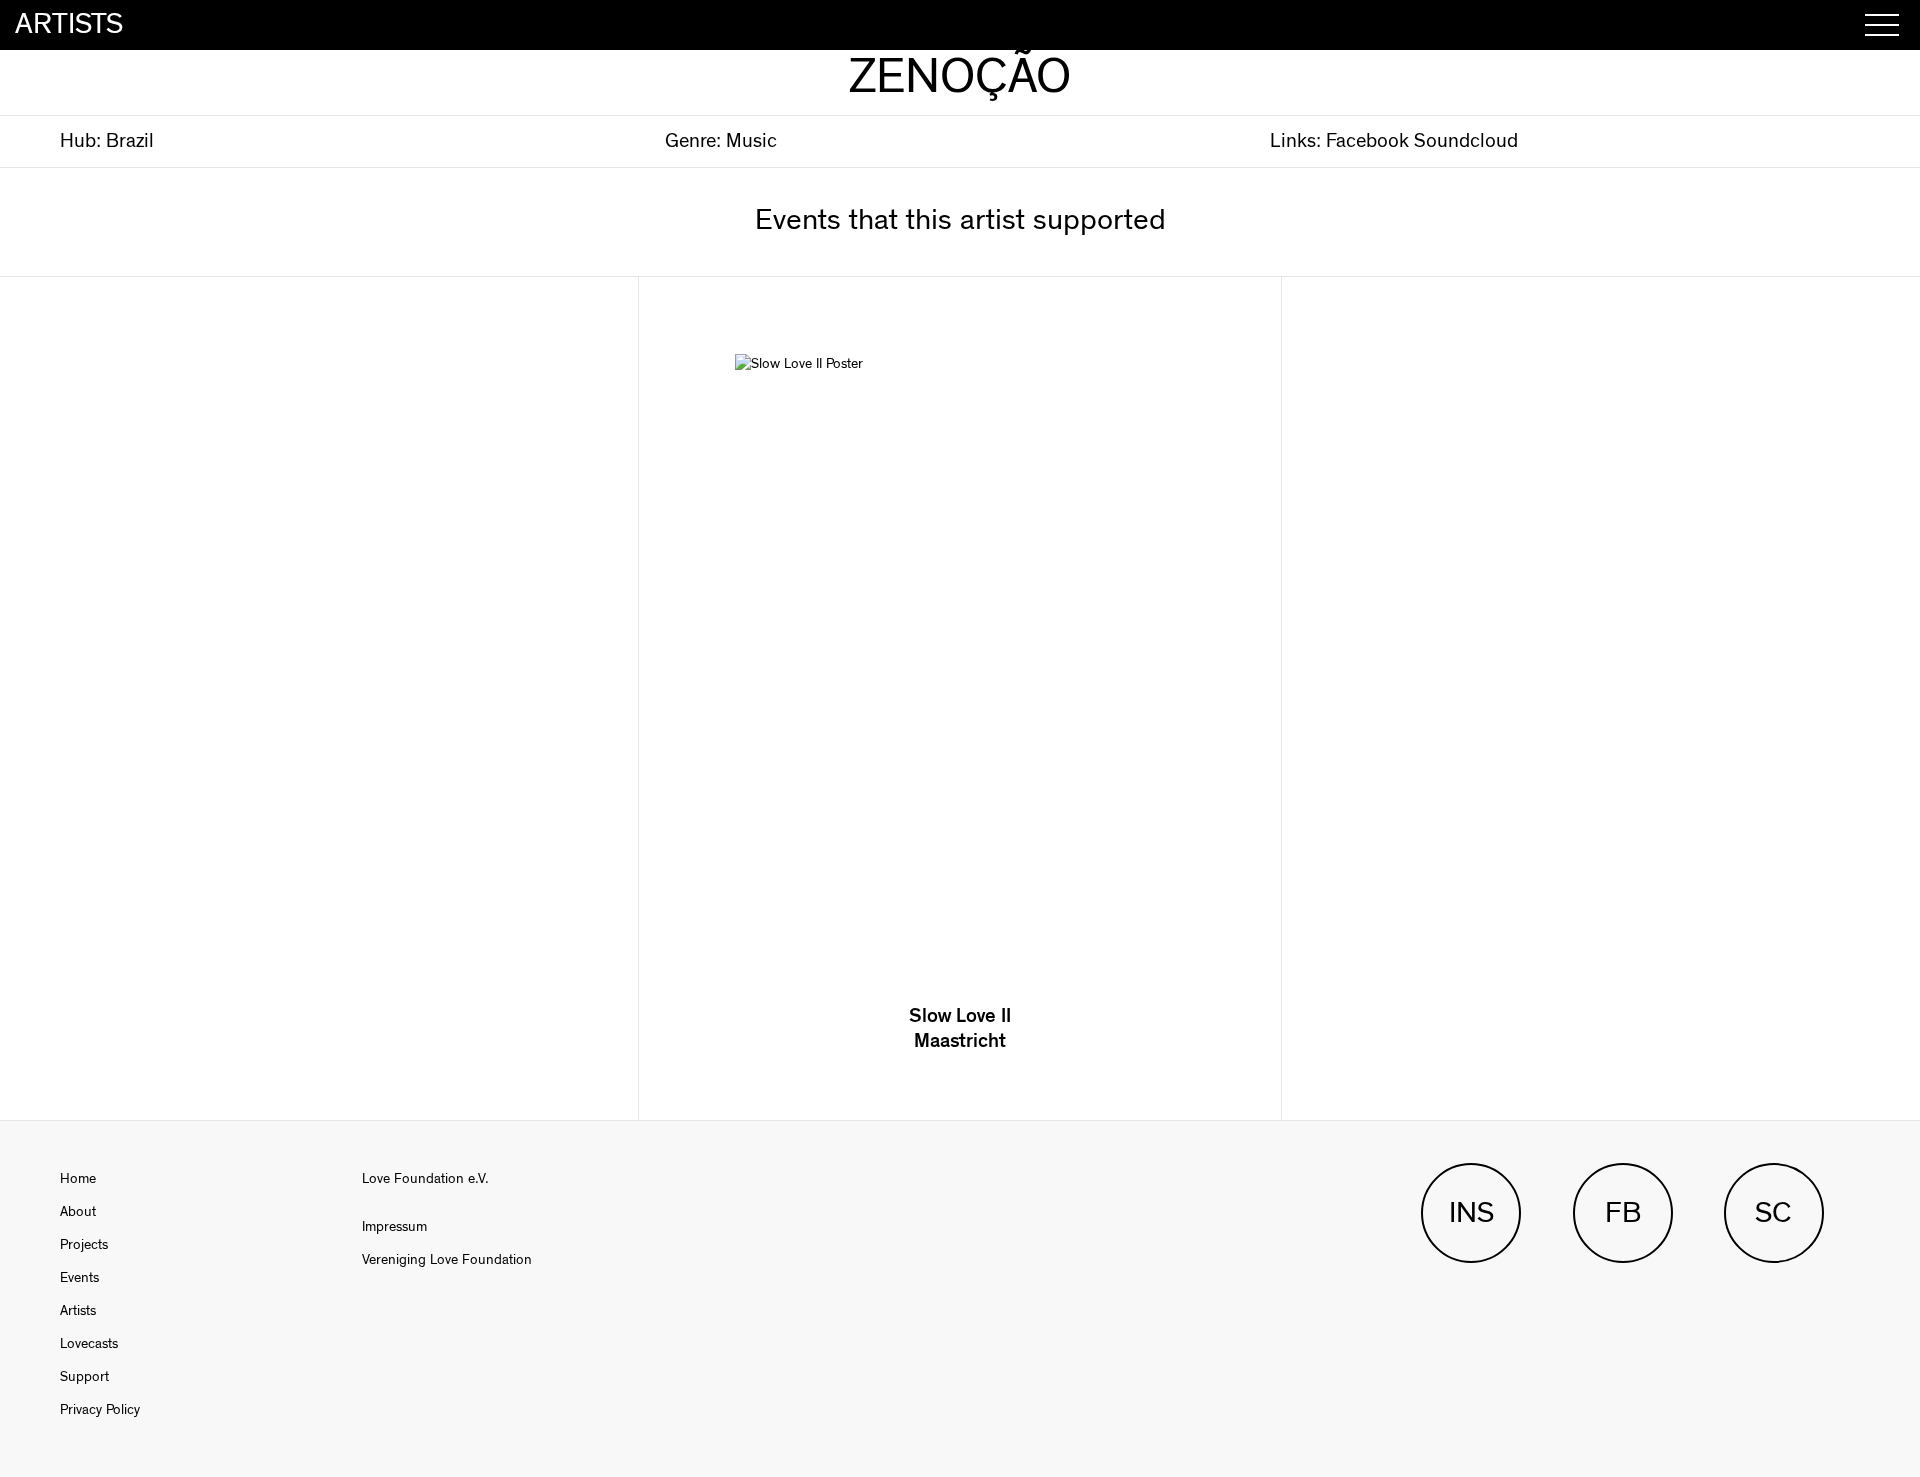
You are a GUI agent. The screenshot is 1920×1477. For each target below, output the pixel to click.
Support (84, 1377)
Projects (84, 1245)
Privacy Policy (100, 1410)
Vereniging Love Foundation (447, 1260)
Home (78, 1179)
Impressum (394, 1227)
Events (79, 1278)
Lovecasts (89, 1344)
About (78, 1212)
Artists (78, 1311)
